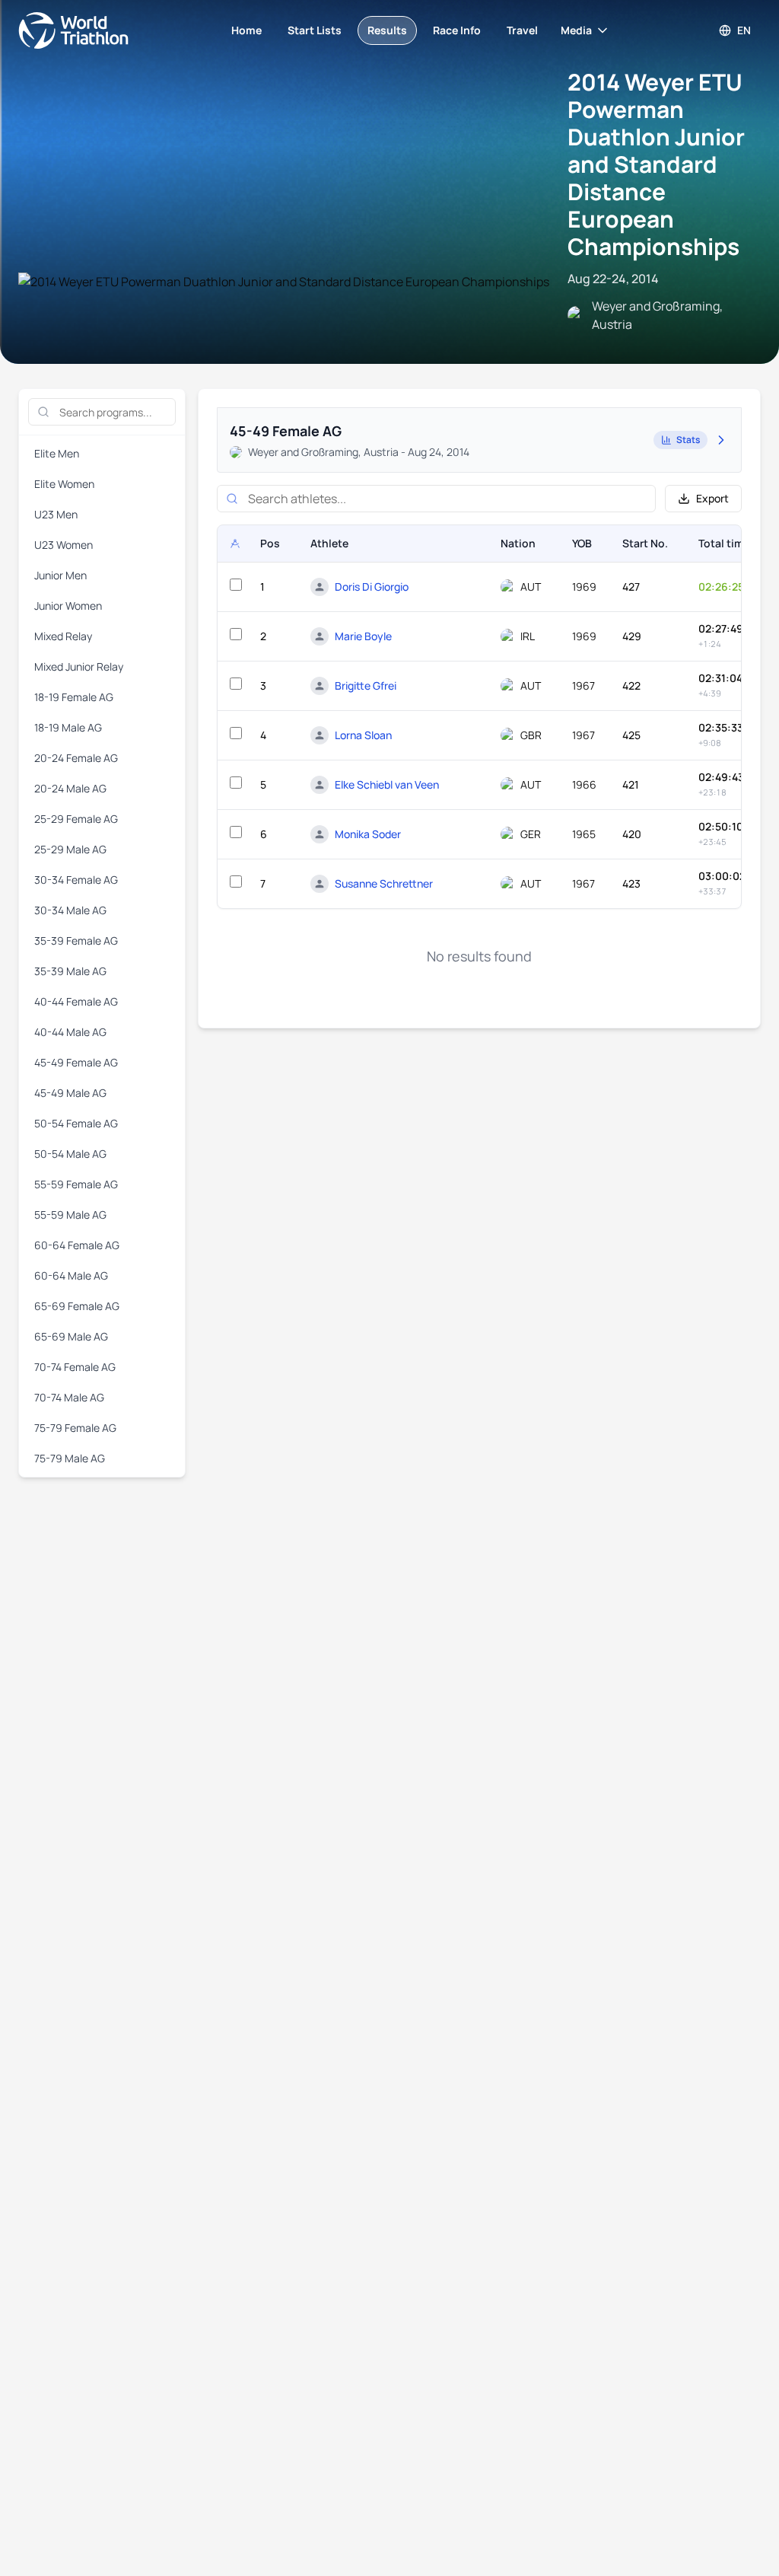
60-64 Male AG (71, 1275)
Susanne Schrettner (384, 883)
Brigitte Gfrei (366, 685)
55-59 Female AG (76, 1184)
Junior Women (68, 606)
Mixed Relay (63, 636)
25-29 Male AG (70, 849)
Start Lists (315, 30)
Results (387, 30)
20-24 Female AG (76, 758)
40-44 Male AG (70, 1032)
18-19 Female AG (74, 697)
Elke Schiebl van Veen (387, 784)
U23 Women (64, 545)
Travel (522, 30)
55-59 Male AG (70, 1215)
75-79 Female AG (75, 1428)
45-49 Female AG (76, 1062)
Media (576, 30)
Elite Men (57, 453)
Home (246, 30)
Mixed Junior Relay (79, 666)
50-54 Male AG (70, 1154)
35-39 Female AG (76, 940)
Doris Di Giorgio (372, 587)
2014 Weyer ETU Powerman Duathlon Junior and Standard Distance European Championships (656, 164)
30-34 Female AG (76, 880)
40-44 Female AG (76, 1001)
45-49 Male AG (70, 1093)
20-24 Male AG (70, 788)
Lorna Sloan (363, 735)
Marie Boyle (363, 636)
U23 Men (56, 514)
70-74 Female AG (75, 1367)
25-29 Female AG (76, 819)
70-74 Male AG (69, 1397)
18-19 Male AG (68, 727)
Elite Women (64, 484)
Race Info (457, 30)
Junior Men (60, 575)
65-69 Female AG (77, 1306)
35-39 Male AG (70, 971)
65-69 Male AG (71, 1336)
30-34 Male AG (70, 910)
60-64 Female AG (77, 1245)
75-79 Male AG (70, 1458)
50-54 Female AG (76, 1123)
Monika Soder (368, 834)
